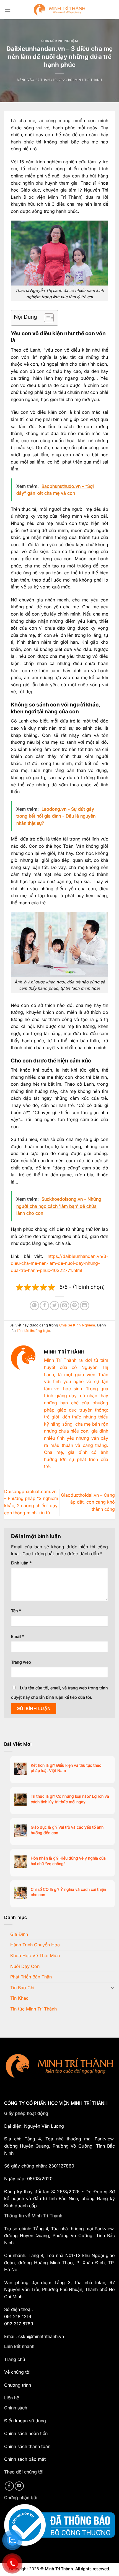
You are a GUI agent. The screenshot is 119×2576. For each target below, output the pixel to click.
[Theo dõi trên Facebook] (9, 2486)
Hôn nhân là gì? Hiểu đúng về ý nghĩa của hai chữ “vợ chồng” (68, 1861)
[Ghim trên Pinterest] (75, 1306)
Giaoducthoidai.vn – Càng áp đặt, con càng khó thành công (88, 1502)
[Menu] (7, 10)
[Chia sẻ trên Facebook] (44, 1306)
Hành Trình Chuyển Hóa (35, 1945)
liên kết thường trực (33, 1331)
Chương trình (18, 2385)
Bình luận (21, 1563)
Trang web (21, 1662)
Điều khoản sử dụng (25, 2421)
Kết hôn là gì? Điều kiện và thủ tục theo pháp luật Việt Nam (66, 1768)
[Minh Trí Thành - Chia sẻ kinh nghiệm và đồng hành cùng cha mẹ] (60, 10)
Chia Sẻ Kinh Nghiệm (60, 41)
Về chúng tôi (17, 2372)
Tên (16, 1611)
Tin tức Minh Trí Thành (33, 2009)
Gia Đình (19, 1934)
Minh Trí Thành (88, 80)
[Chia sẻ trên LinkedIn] (85, 1306)
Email (18, 1636)
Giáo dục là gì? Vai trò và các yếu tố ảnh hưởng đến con (67, 1830)
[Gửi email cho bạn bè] (65, 1306)
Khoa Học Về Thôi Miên (35, 1955)
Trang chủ (15, 2359)
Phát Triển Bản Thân (31, 1977)
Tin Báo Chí (22, 1988)
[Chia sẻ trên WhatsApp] (34, 1306)
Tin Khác (19, 1998)
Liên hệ (12, 2398)
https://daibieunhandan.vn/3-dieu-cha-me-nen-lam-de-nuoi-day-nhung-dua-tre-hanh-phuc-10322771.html (59, 1263)
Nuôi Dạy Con (25, 1966)
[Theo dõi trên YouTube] (19, 2486)
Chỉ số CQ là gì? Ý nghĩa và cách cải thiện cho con (68, 1892)
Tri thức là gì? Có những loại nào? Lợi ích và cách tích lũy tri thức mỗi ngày (70, 1799)
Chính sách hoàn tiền (26, 2433)
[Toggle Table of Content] (46, 318)
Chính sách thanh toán (27, 2446)
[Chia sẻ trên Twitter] (54, 1306)
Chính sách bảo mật (25, 2459)
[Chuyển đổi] (113, 1988)
